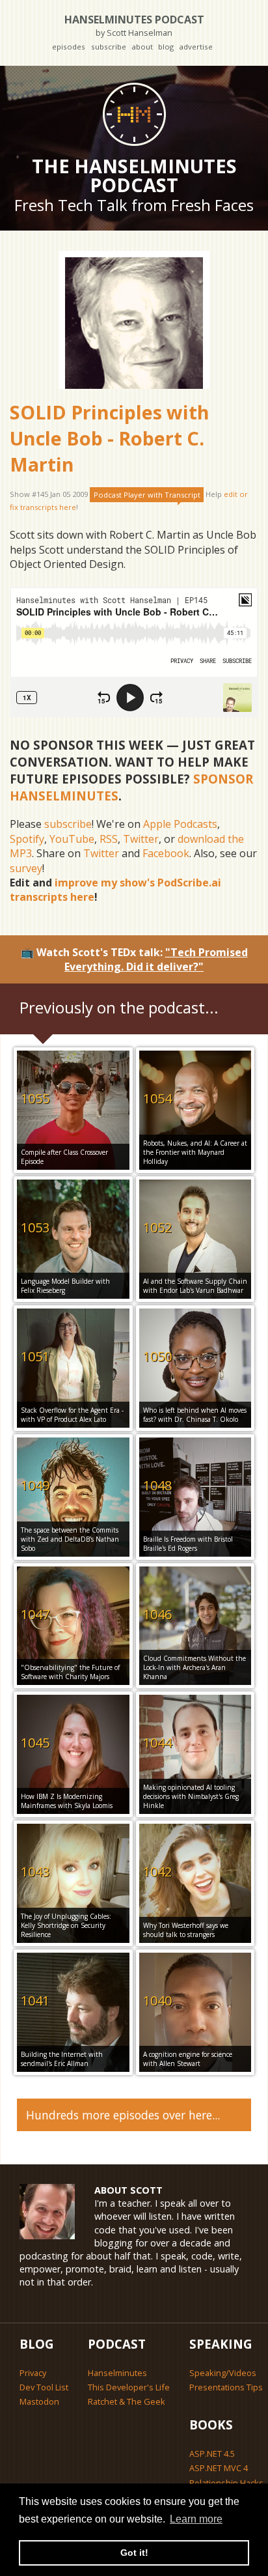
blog (166, 47)
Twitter (141, 839)
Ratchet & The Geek (127, 2401)
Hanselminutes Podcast (134, 25)
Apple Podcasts (180, 824)
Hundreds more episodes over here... (123, 2115)
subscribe (109, 47)
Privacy (33, 2373)
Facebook (166, 853)
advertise (196, 47)
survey (26, 868)
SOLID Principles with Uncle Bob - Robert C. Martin (110, 438)
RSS (109, 839)
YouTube (72, 839)
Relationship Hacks (226, 2483)
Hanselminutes (117, 2373)
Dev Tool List (44, 2387)
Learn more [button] (196, 2519)
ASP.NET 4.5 (212, 2454)
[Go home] (134, 114)
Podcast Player (147, 495)
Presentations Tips (226, 2387)
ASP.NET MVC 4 (219, 2468)
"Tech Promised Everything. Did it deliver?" (156, 959)
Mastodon (39, 2401)
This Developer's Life (129, 2387)
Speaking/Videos (223, 2373)
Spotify (27, 839)
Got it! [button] (134, 2553)
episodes (69, 47)
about (142, 47)
